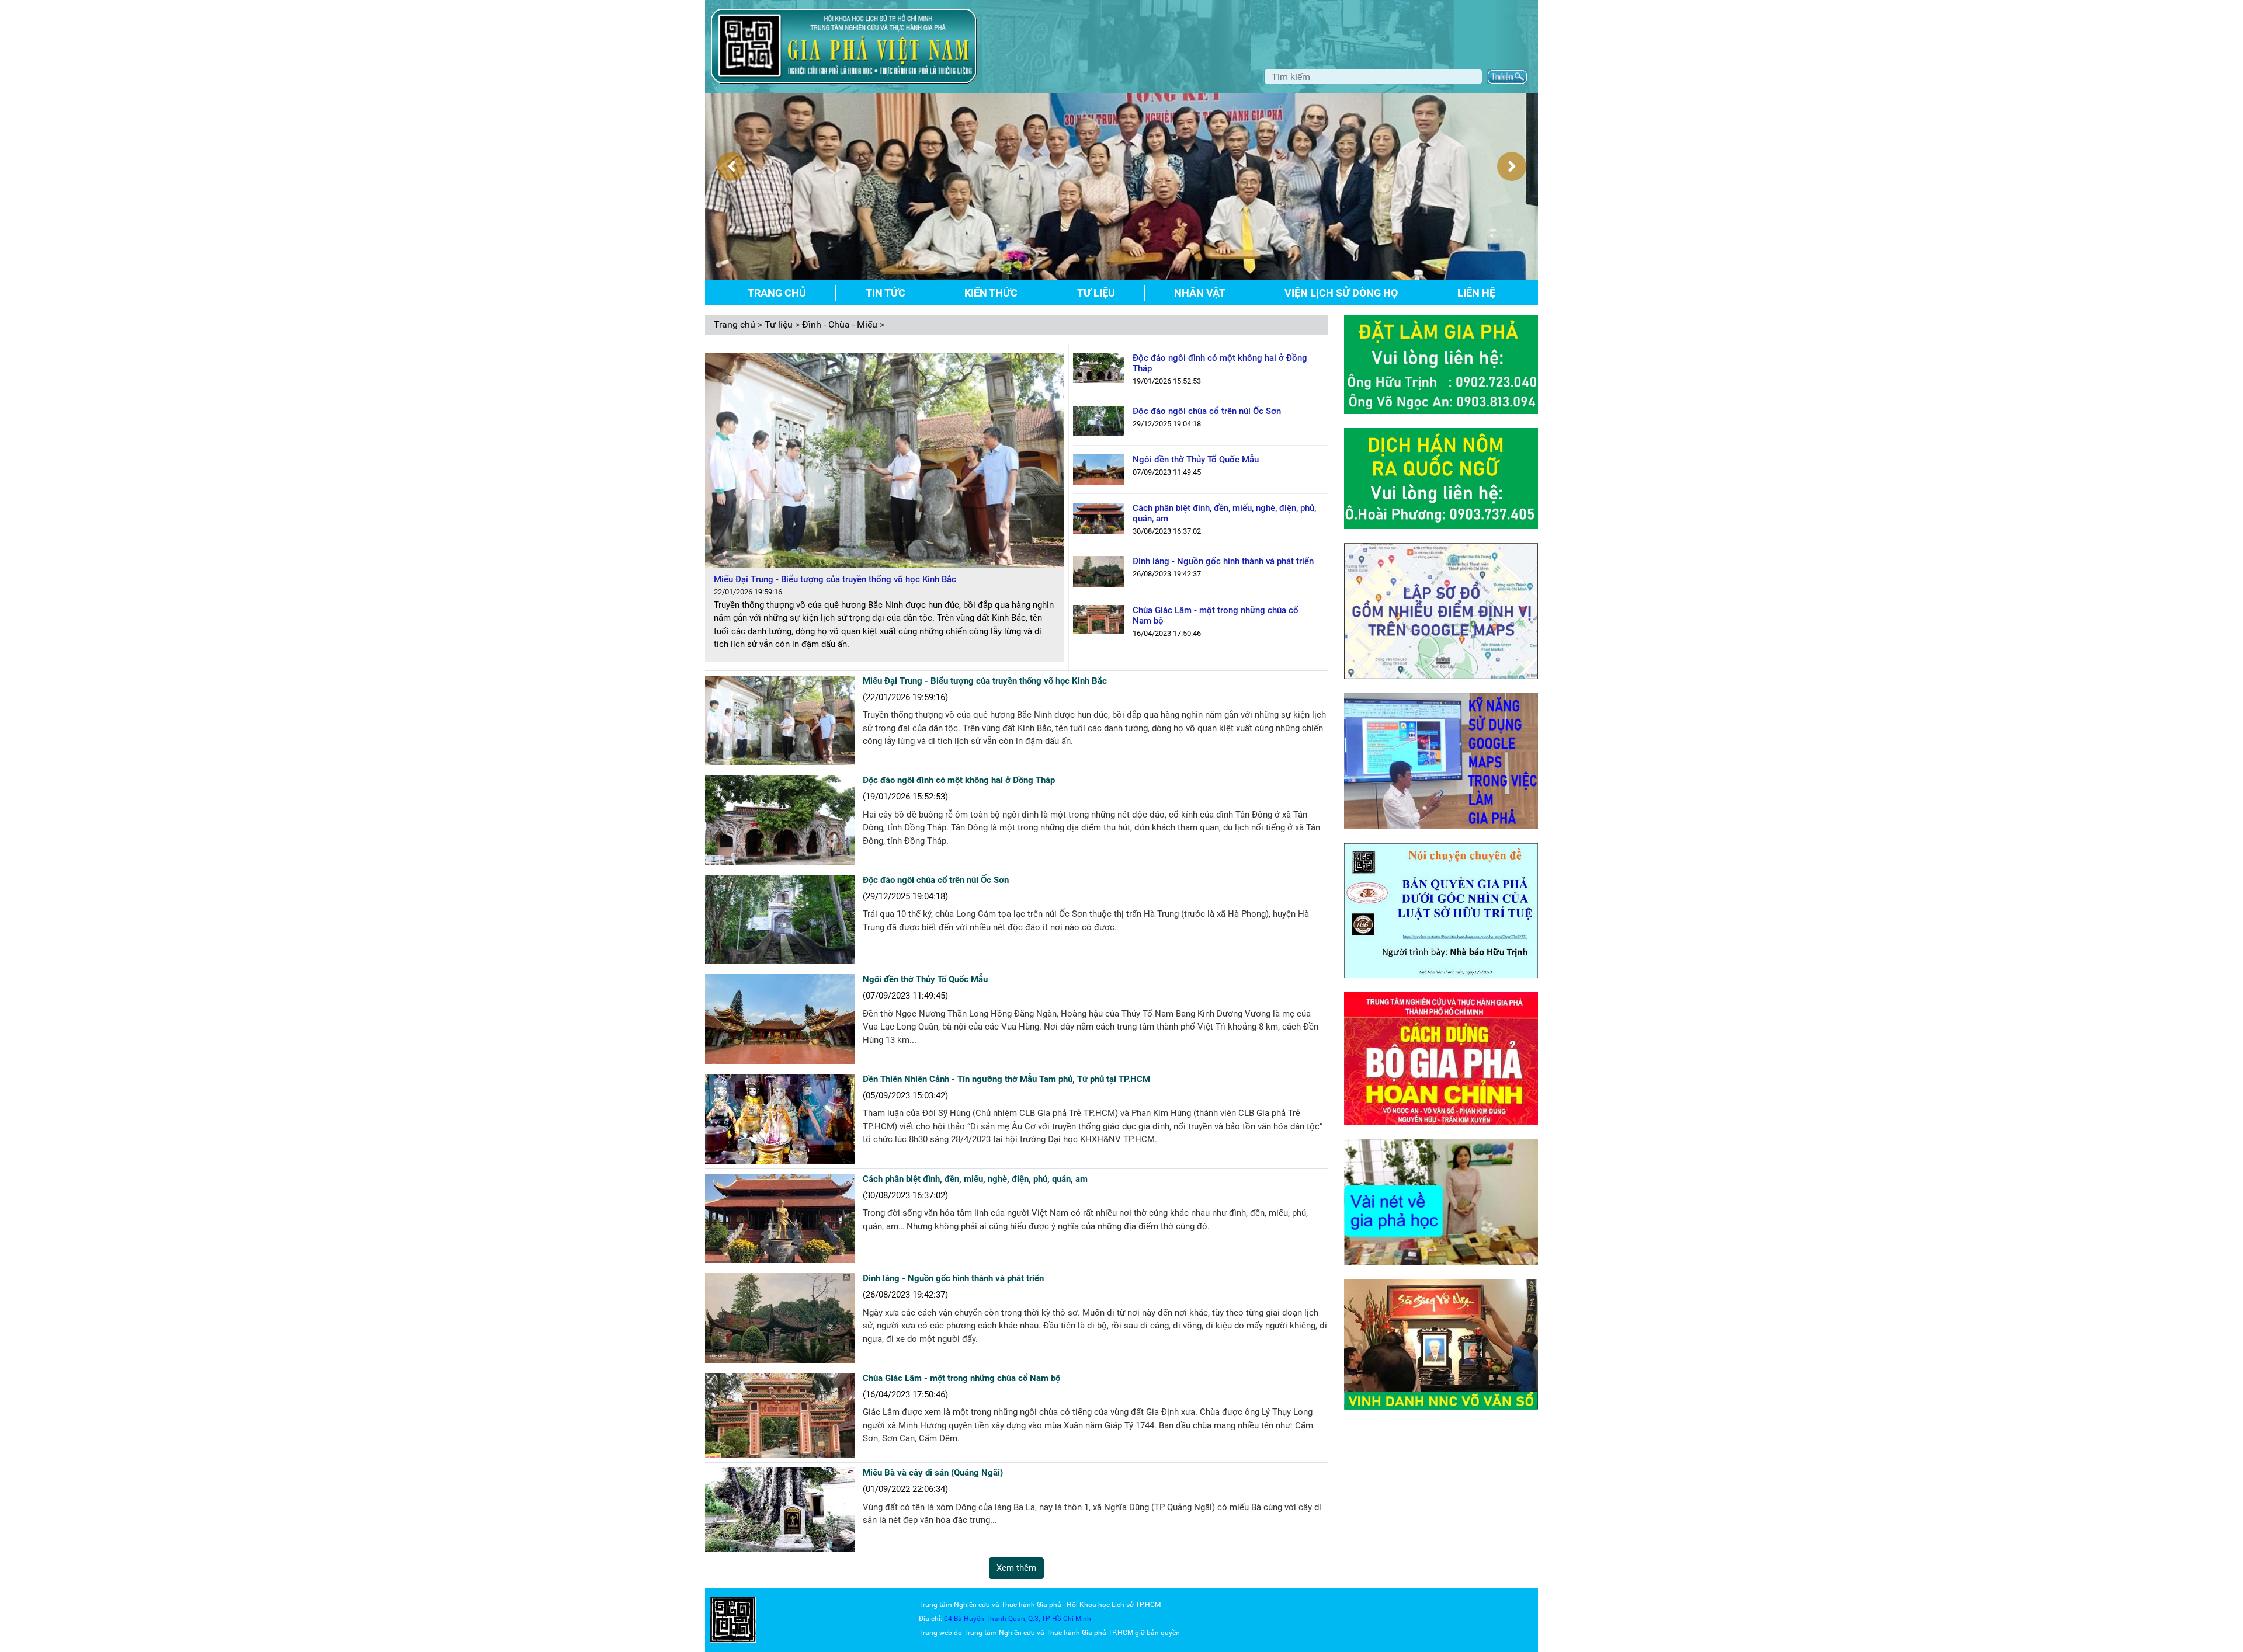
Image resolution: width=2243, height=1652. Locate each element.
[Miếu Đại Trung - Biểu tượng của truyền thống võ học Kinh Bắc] (780, 720)
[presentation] (731, 166)
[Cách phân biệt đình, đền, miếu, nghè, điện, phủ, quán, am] (1098, 518)
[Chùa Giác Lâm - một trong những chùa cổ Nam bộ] (1098, 619)
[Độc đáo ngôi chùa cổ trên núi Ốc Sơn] (1098, 420)
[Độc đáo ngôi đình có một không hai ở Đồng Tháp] (1098, 367)
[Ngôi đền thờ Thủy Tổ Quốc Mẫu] (1098, 469)
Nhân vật (1200, 293)
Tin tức (886, 293)
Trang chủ (777, 293)
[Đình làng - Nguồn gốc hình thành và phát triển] (1098, 571)
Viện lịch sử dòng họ (1341, 293)
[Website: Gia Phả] (733, 1619)
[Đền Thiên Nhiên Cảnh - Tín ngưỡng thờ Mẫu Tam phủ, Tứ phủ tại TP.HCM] (780, 1118)
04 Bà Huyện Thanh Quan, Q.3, (993, 1619)
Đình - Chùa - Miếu (840, 324)
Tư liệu (1096, 293)
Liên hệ (1476, 293)
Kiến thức (991, 293)
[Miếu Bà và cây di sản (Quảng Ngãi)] (780, 1509)
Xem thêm (1016, 1568)
